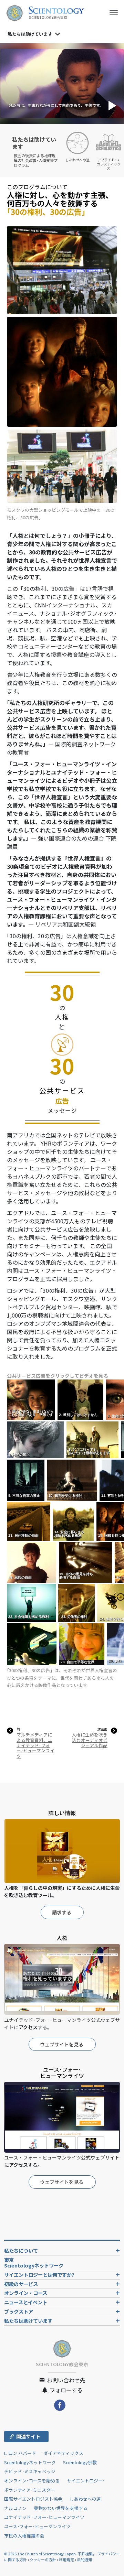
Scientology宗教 (80, 2462)
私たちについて (21, 2250)
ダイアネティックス (63, 2453)
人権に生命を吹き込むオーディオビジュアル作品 (90, 1740)
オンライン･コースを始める (32, 2481)
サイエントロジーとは (39, 2275)
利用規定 (66, 2559)
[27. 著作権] (32, 1644)
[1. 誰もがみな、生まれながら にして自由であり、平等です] (32, 1400)
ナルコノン (15, 2508)
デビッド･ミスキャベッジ (30, 2471)
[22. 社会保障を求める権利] (32, 1603)
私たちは (30, 34)
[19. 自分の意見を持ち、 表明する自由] (86, 1562)
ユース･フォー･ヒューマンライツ (37, 2526)
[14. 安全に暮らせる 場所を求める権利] (74, 1521)
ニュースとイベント (26, 2302)
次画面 (102, 1729)
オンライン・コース (26, 2293)
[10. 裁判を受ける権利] (73, 1480)
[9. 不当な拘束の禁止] (26, 1480)
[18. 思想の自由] (32, 1562)
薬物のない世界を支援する (61, 2508)
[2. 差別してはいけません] (81, 1400)
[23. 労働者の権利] (77, 1603)
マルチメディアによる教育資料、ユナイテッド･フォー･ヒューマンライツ (35, 1745)
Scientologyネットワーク (30, 2462)
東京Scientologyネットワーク (36, 2263)
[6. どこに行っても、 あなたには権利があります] (93, 1439)
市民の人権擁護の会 (24, 2536)
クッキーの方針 (43, 2559)
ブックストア (19, 2311)
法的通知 (84, 2559)
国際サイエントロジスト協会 (33, 2499)
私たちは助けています (28, 2321)
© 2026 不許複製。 (51, 2554)
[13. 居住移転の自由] (29, 1521)
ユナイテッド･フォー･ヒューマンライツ (44, 2517)
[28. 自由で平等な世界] (82, 1644)
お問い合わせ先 (65, 2380)
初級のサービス (21, 2284)
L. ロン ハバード (20, 2453)
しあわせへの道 (85, 2499)
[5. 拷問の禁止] (36, 1439)
